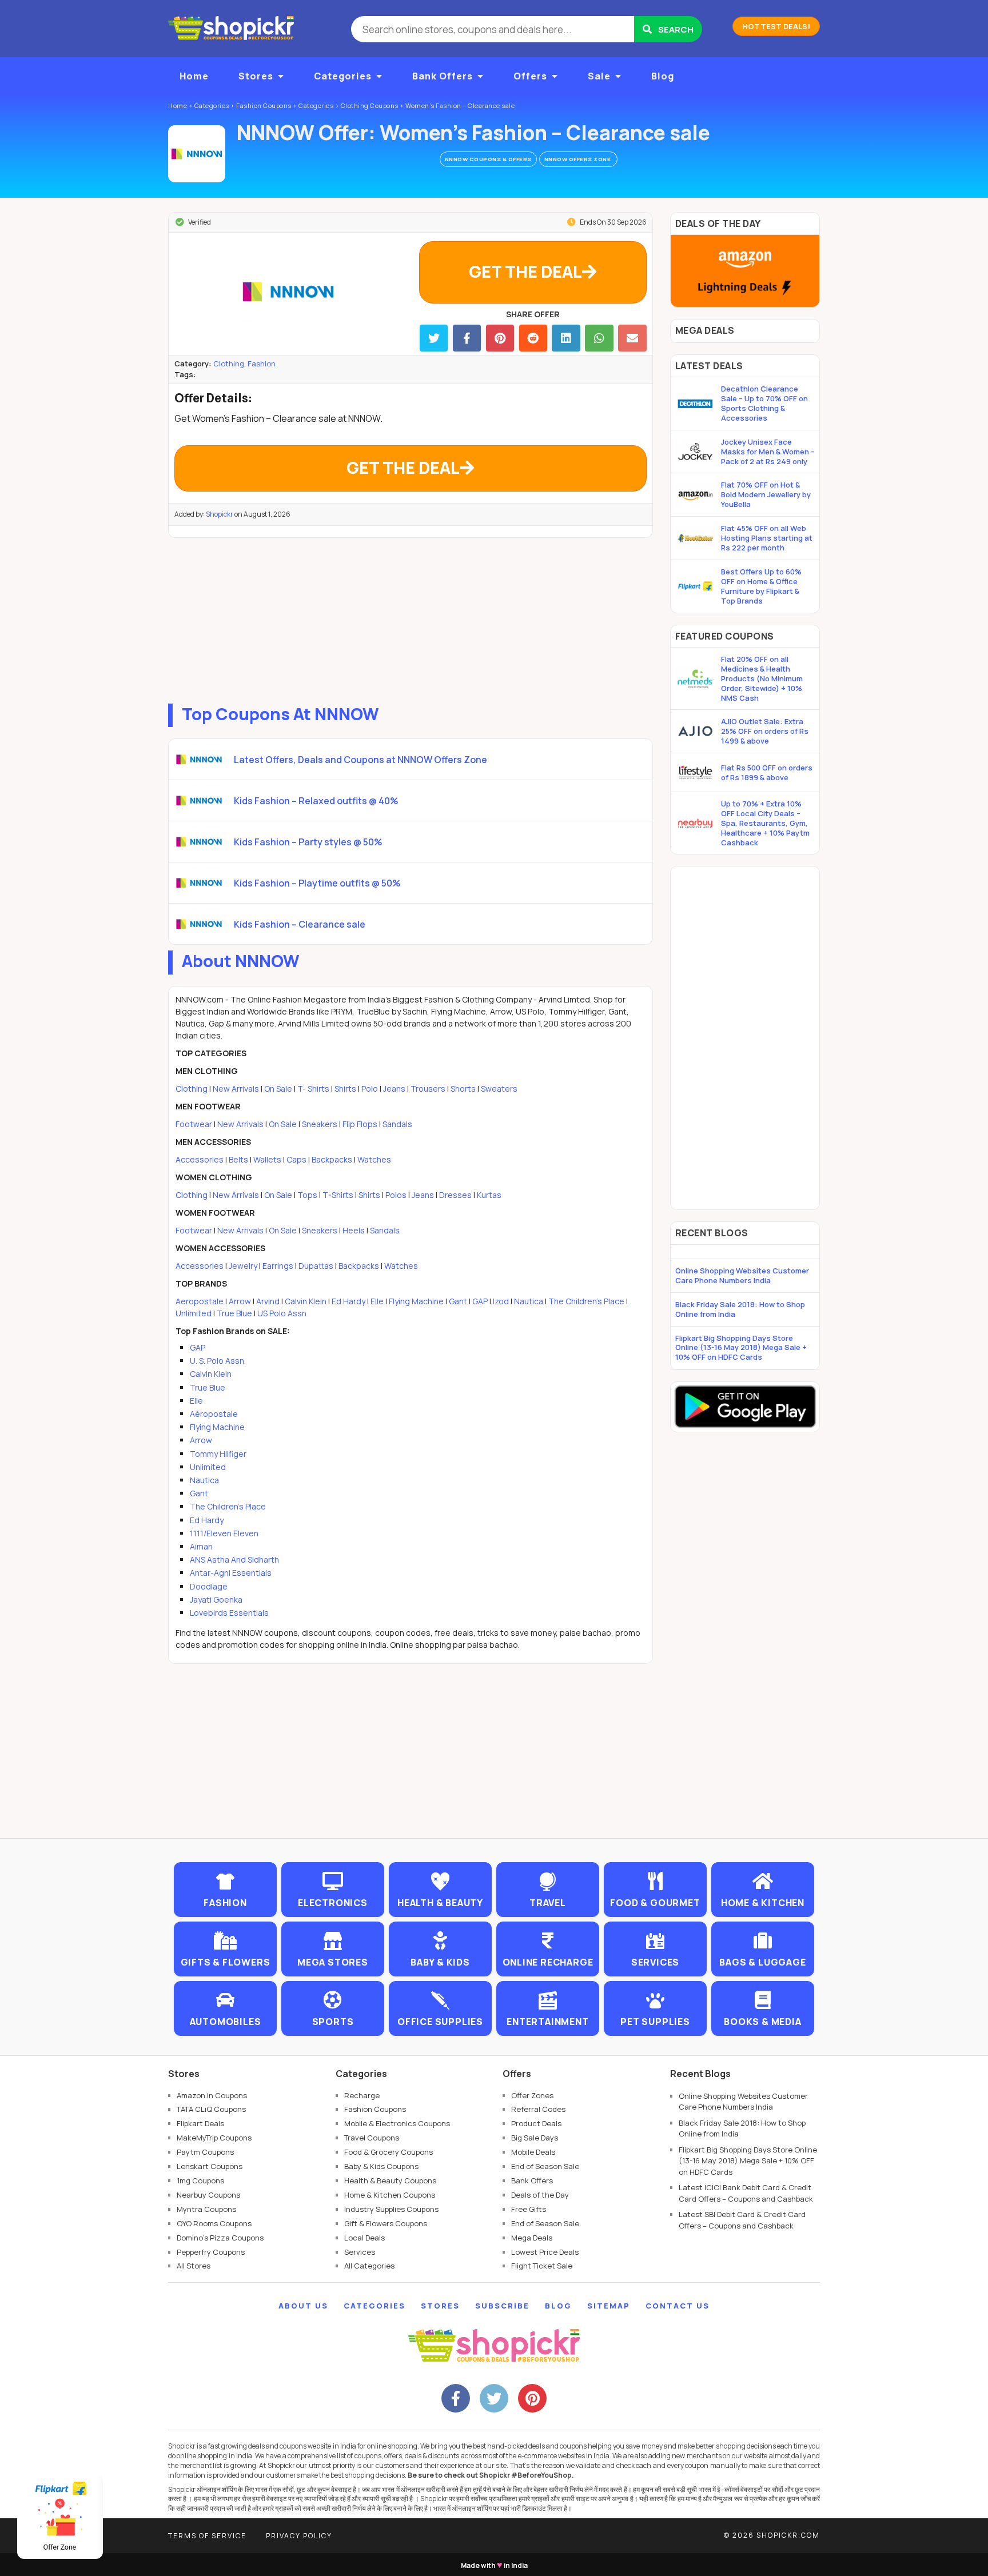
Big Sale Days (535, 2138)
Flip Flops (360, 1124)
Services (360, 2252)
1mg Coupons (200, 2180)
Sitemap (609, 2306)
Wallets (267, 1159)
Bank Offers (443, 76)
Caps (296, 1159)
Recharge (362, 2095)
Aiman (201, 1546)
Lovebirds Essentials (229, 1613)
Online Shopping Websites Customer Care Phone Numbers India (742, 1275)
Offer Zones (532, 2095)
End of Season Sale (545, 2166)
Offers (530, 76)
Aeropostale (200, 1301)
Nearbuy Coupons (208, 2195)
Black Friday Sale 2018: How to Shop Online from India (740, 1309)
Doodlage (209, 1586)
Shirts (345, 1089)
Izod (501, 1301)
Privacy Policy (299, 2536)
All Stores (194, 2266)
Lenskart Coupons (210, 2166)
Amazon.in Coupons (212, 2095)
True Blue (234, 1313)
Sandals (397, 1124)
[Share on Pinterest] (500, 338)
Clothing (229, 364)
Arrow (240, 1301)
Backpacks (332, 1159)
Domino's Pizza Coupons (220, 2238)
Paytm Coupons (205, 2152)
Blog (663, 76)
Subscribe (502, 2306)
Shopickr (220, 514)
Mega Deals (532, 2238)
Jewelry (243, 1266)
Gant (458, 1301)
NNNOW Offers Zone (578, 159)
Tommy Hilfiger (218, 1454)
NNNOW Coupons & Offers (488, 159)
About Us (303, 2306)
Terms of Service (207, 2536)
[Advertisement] (411, 618)
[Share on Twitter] (434, 338)
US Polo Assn (282, 1313)
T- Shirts (313, 1089)
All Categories (369, 2266)
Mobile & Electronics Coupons (397, 2123)
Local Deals (364, 2238)
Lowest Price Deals (545, 2252)
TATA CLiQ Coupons (211, 2109)
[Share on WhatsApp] (599, 338)
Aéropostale (214, 1414)
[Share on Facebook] (467, 338)
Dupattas (316, 1266)
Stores (256, 76)
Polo (370, 1089)
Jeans (394, 1089)
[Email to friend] (632, 338)
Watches (374, 1159)
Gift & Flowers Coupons (386, 2223)
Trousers (428, 1089)
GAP (480, 1301)
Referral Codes (538, 2109)
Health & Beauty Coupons (390, 2180)
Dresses (455, 1195)
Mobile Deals (533, 2152)
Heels (354, 1230)
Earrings (278, 1266)
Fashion (262, 364)
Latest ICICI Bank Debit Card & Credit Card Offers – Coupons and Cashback (746, 2193)
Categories (343, 76)
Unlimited (194, 1313)
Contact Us (678, 2306)
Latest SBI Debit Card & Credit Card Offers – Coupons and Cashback (742, 2220)
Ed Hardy (348, 1301)
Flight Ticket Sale (542, 2266)
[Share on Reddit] (533, 338)
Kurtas (489, 1195)
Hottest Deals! (776, 26)
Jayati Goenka (216, 1599)
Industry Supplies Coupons (391, 2209)
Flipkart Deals (200, 2123)
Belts (238, 1159)
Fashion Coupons (375, 2109)
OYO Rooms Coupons (214, 2223)
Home (194, 76)
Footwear (194, 1124)
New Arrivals (236, 1089)
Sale (599, 76)
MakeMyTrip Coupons (214, 2138)
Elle (377, 1301)
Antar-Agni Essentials (231, 1573)
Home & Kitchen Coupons (390, 2195)
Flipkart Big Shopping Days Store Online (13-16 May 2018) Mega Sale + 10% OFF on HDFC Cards (741, 1348)
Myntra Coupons (206, 2209)
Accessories (200, 1159)
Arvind (268, 1301)
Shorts (463, 1089)
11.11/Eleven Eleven (224, 1533)
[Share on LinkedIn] (566, 338)
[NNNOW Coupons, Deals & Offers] (197, 154)
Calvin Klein (306, 1301)
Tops (307, 1195)
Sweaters (499, 1089)
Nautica (529, 1301)
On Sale (278, 1089)
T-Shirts (338, 1195)
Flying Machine (416, 1301)
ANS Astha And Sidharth (234, 1559)
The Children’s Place (586, 1301)
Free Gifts (529, 2209)
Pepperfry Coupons (211, 2252)
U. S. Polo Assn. (218, 1361)
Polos (396, 1195)
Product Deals (536, 2123)
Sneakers (320, 1124)
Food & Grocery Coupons (389, 2152)
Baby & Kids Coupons (381, 2166)
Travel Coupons (372, 2138)
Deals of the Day (540, 2195)
